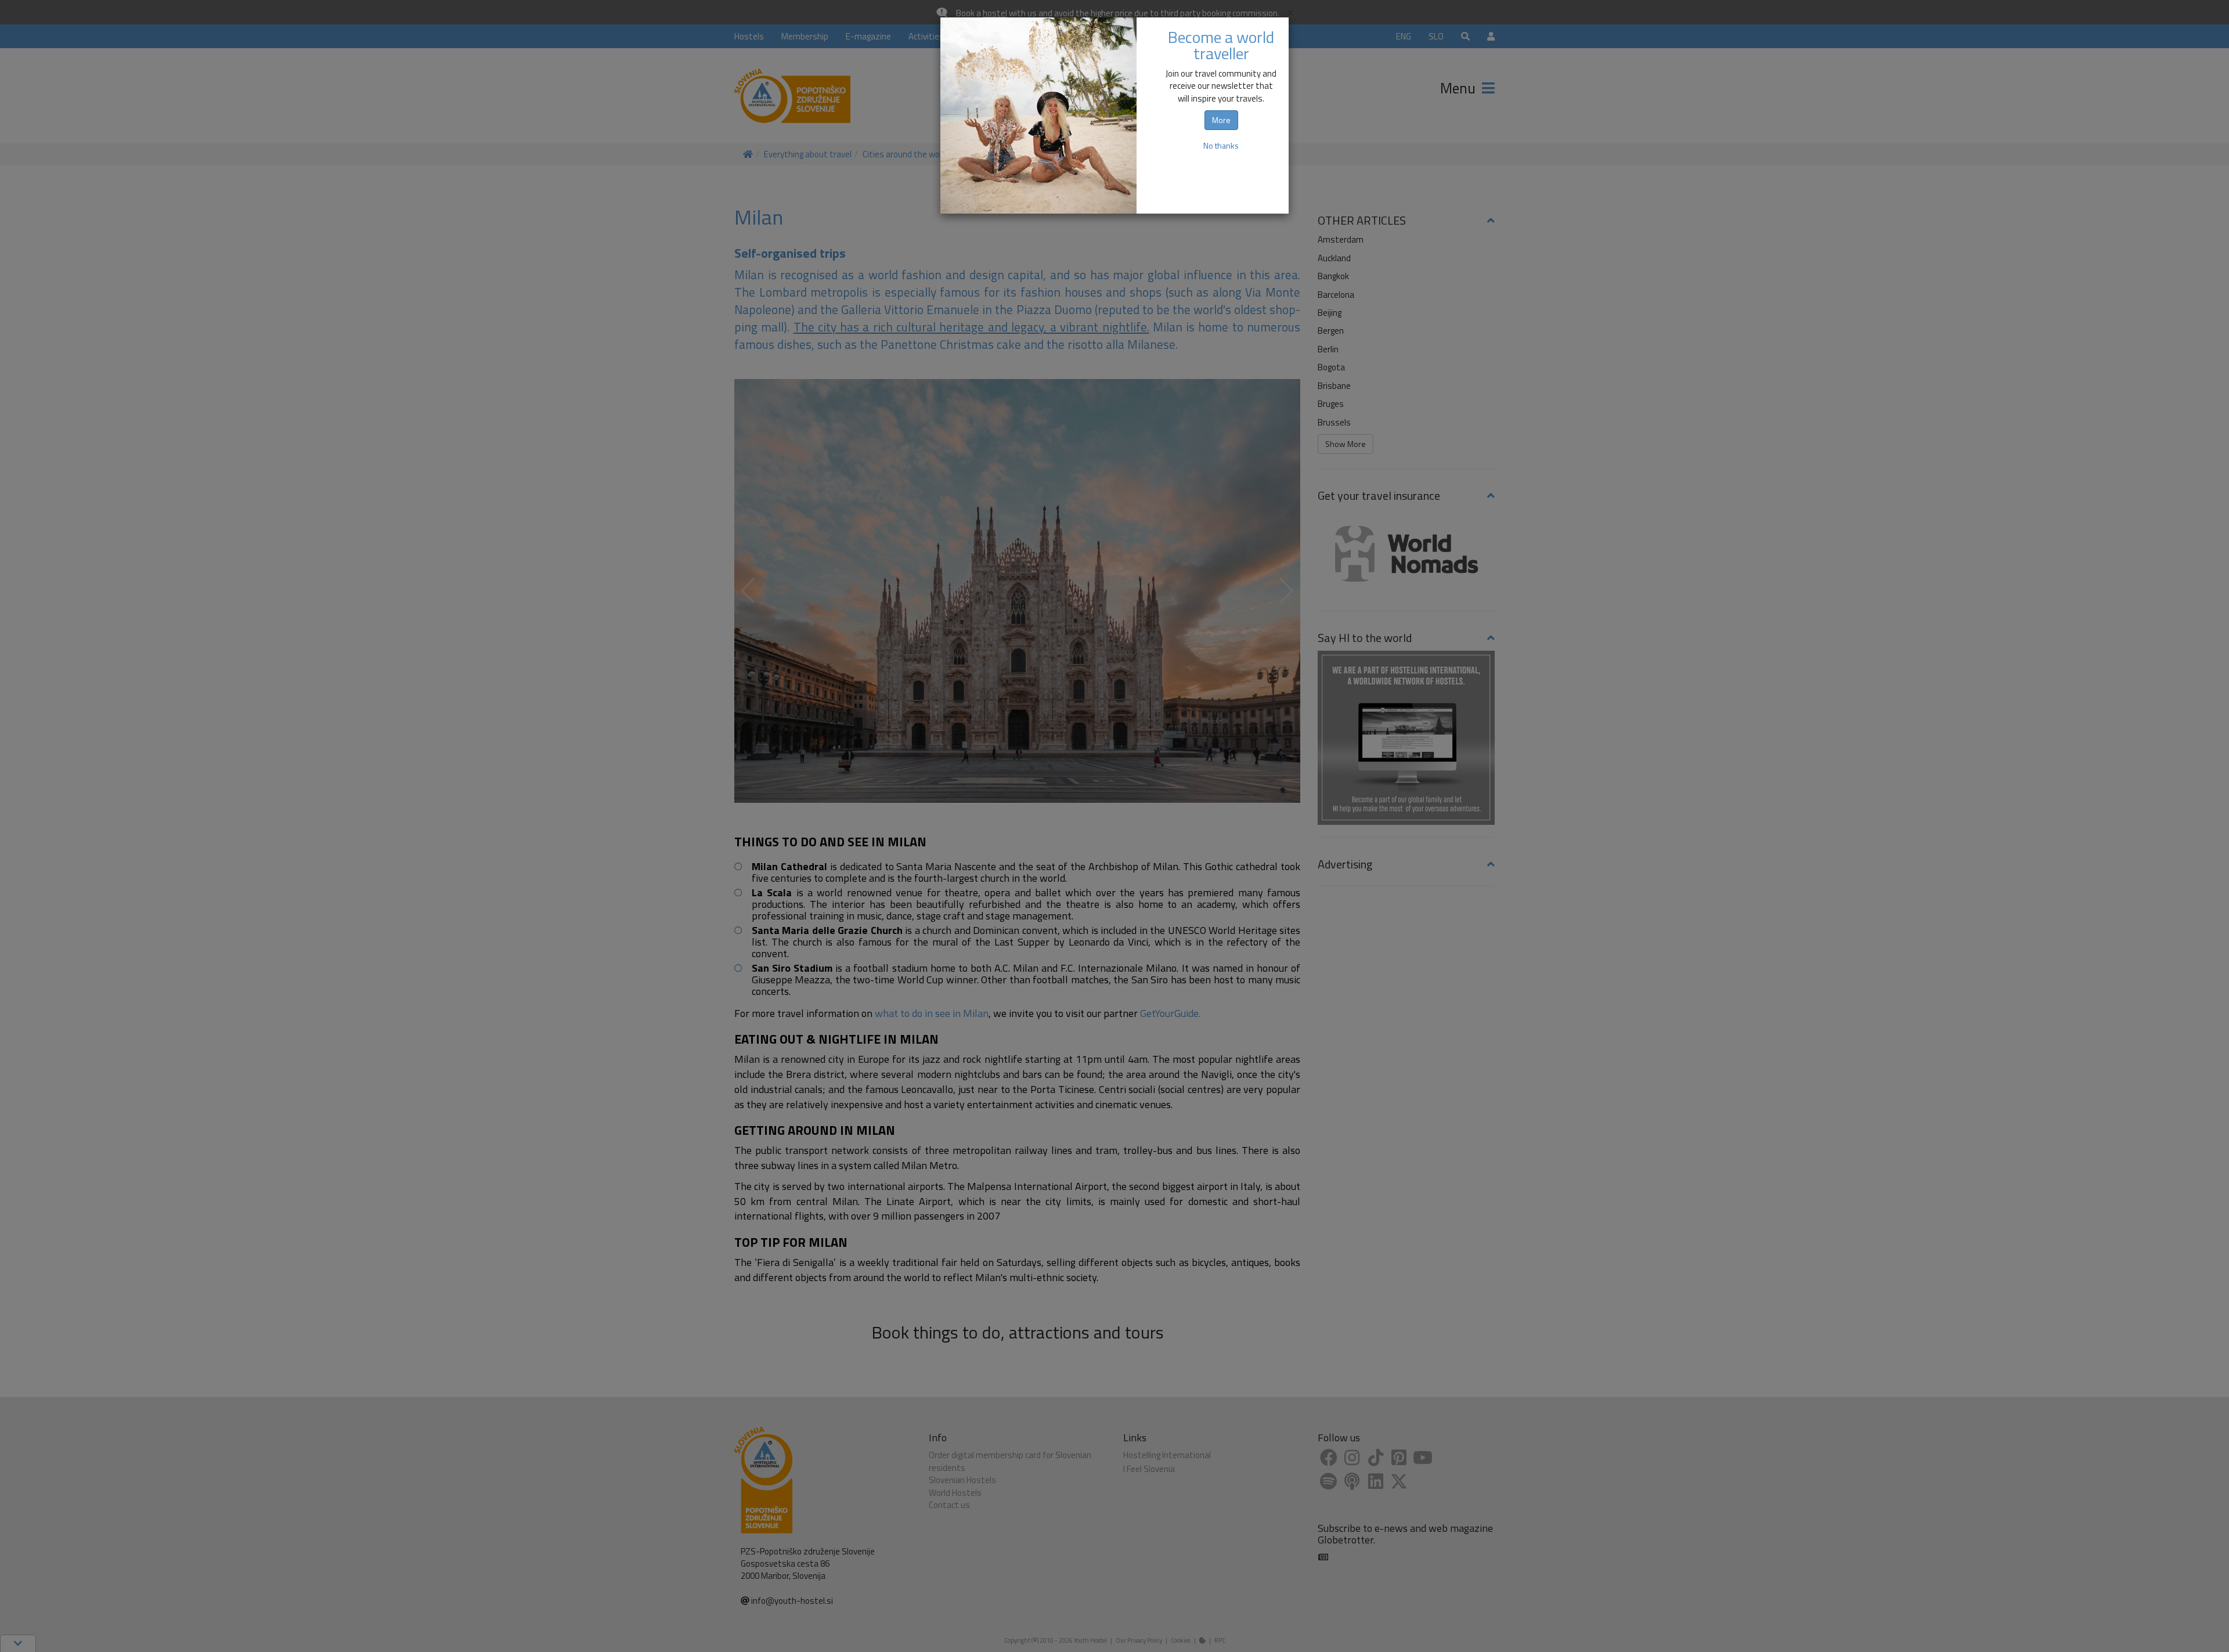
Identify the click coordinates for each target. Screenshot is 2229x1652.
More (1221, 120)
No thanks (1221, 145)
